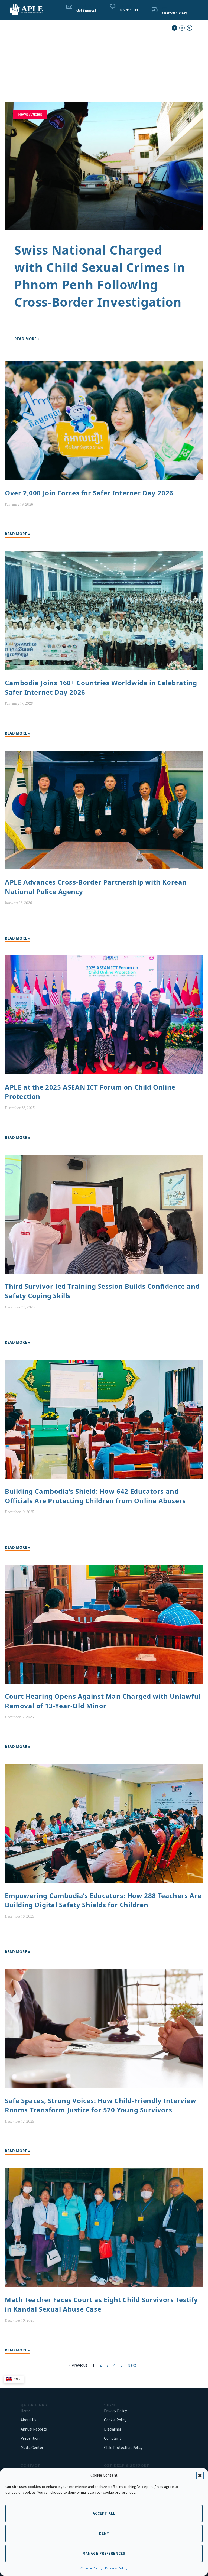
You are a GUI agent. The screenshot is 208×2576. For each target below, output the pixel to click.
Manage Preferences (104, 2554)
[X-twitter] (182, 28)
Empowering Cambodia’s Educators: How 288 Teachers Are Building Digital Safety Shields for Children (103, 1900)
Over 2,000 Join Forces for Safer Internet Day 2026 (89, 493)
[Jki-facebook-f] (174, 28)
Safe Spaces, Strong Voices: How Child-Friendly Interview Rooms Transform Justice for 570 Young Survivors (101, 2105)
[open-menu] (19, 28)
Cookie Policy (91, 2568)
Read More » (27, 339)
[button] (200, 2476)
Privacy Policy (116, 2568)
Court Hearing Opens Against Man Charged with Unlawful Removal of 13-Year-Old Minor (103, 1701)
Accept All (104, 2513)
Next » (133, 2365)
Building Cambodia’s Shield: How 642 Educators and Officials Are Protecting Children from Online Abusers (95, 1496)
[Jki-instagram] (190, 28)
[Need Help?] (69, 7)
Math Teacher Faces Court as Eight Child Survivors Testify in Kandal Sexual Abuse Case (101, 2304)
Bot (164, 8)
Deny (104, 2533)
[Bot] (155, 10)
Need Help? (85, 5)
